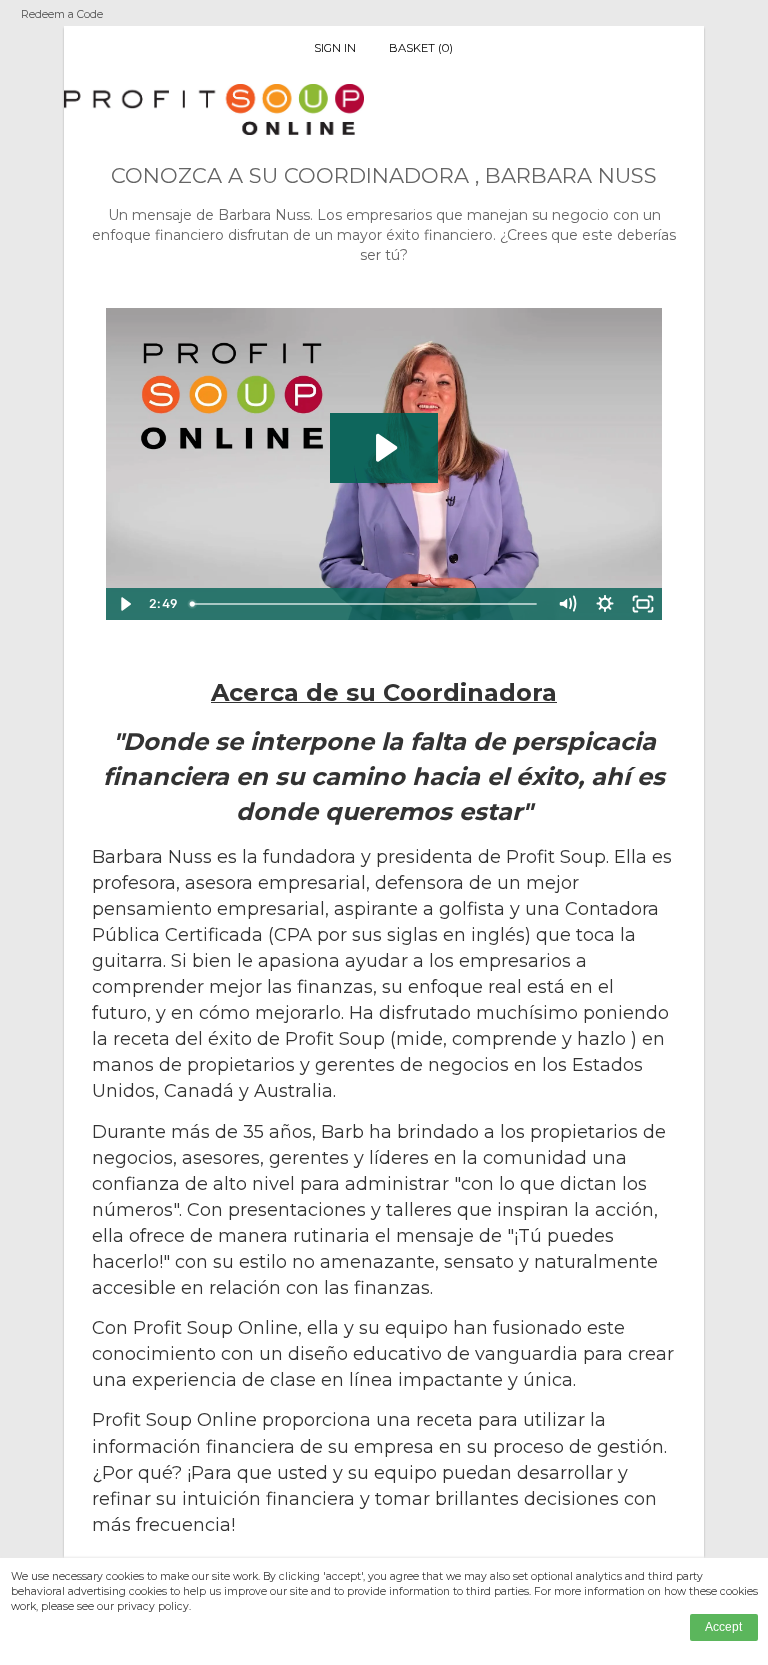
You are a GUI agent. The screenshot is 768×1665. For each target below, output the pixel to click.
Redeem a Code (62, 14)
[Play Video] (125, 604)
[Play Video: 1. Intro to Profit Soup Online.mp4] (384, 448)
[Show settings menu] (605, 604)
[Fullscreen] (643, 604)
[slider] (366, 604)
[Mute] (567, 604)
